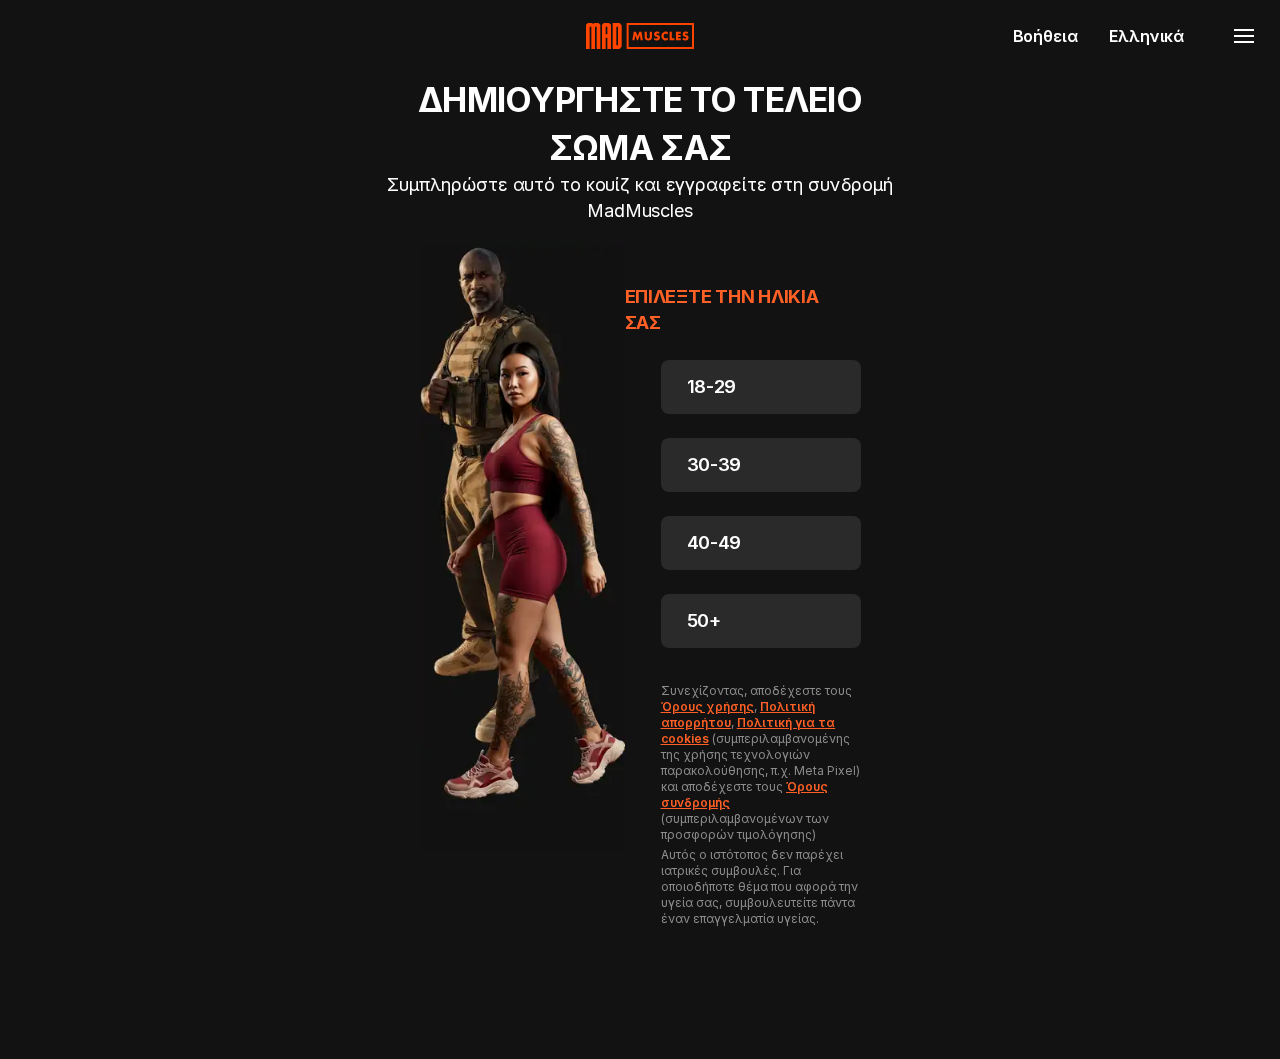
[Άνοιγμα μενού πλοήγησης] (1244, 36)
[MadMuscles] (640, 36)
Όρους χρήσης (707, 706)
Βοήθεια (1045, 36)
